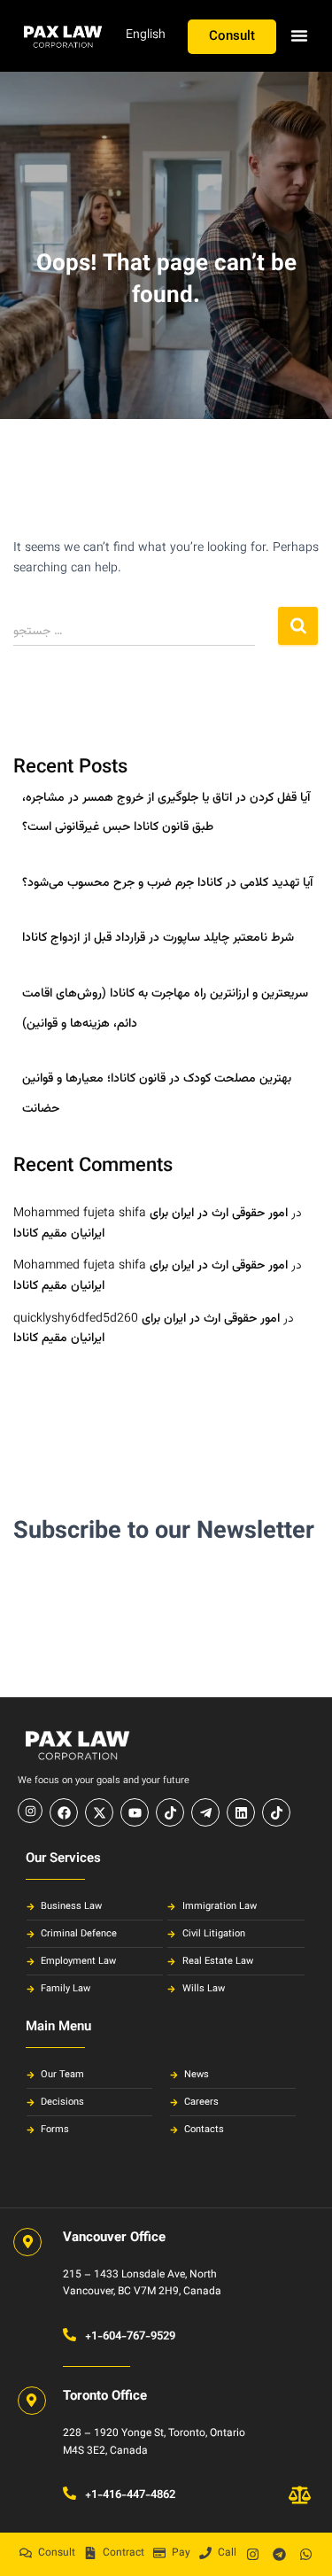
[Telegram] (279, 2554)
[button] (299, 35)
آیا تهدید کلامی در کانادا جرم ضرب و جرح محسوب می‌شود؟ (167, 883)
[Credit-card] (159, 2553)
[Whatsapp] (305, 2554)
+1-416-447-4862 (130, 2495)
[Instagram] (252, 2554)
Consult (57, 2553)
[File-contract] (90, 2553)
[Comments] (26, 2553)
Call (227, 2553)
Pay (181, 2553)
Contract (124, 2553)
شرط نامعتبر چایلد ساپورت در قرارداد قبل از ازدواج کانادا (158, 938)
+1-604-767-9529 (130, 2337)
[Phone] (205, 2553)
